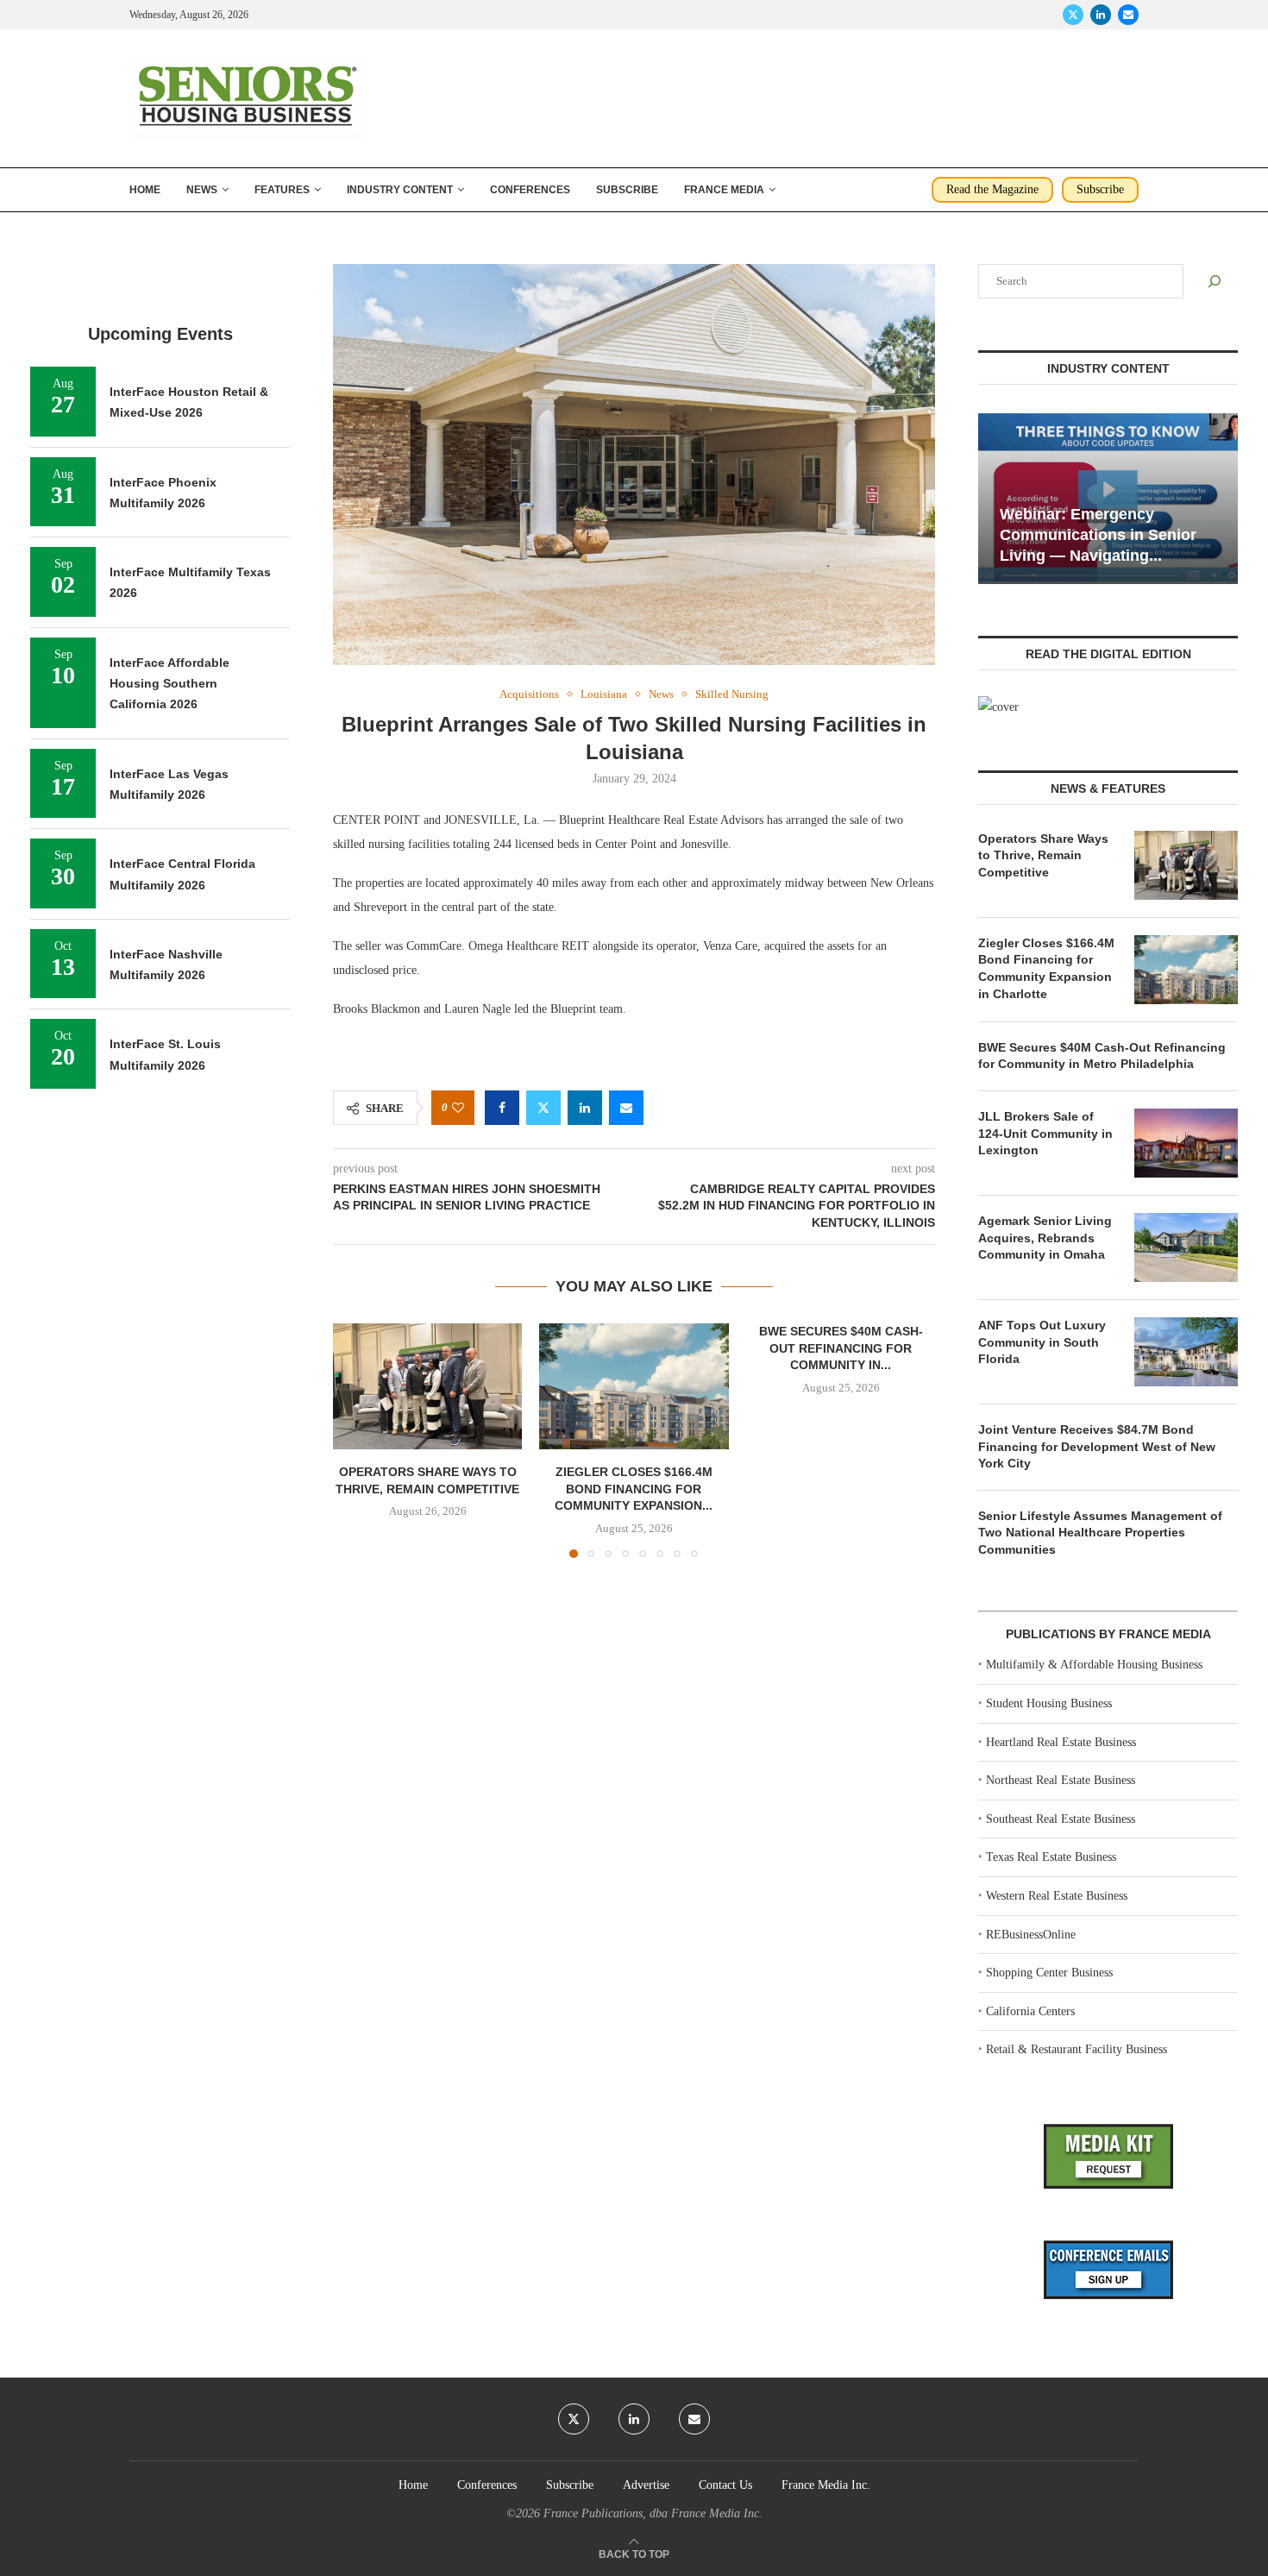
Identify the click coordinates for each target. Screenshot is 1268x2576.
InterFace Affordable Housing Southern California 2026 (169, 684)
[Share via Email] (626, 1108)
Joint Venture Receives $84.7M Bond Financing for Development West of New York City (1097, 1446)
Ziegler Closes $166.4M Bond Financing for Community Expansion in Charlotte (1046, 968)
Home (145, 190)
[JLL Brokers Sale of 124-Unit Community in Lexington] (1186, 1143)
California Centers (1030, 2011)
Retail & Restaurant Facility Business (1077, 2049)
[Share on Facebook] (502, 1108)
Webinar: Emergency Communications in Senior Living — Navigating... (1098, 535)
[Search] (1215, 281)
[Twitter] (1073, 15)
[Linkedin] (1101, 15)
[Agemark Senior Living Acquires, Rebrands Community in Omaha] (1186, 1247)
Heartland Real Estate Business (1061, 1742)
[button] (356, 1440)
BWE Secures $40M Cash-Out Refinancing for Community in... (840, 1348)
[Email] (1128, 15)
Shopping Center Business (1049, 1973)
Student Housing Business (1049, 1703)
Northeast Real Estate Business (1061, 1780)
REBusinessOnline (1031, 1935)
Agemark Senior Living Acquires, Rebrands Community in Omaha (1045, 1238)
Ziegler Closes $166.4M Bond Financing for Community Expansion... (634, 1489)
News (202, 190)
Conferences (530, 190)
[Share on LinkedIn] (585, 1108)
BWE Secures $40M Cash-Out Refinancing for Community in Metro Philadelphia (1102, 1056)
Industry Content (400, 190)
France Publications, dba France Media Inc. (653, 2513)
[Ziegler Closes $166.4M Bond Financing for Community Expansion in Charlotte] (634, 1386)
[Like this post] (458, 1108)
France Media (724, 190)
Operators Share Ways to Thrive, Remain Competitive (1043, 855)
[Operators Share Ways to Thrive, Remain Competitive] (427, 1386)
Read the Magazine (992, 189)
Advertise (646, 2485)
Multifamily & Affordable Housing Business (1094, 1665)
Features (282, 190)
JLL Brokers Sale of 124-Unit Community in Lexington (1045, 1133)
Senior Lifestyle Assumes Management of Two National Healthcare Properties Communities (1100, 1533)
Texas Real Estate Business (1051, 1857)
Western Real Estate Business (1057, 1896)
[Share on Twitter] (543, 1108)
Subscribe (627, 190)
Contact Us (725, 2485)
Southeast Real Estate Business (1061, 1819)
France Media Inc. (826, 2485)
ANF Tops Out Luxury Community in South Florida (1042, 1342)
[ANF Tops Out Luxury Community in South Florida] (1186, 1352)
